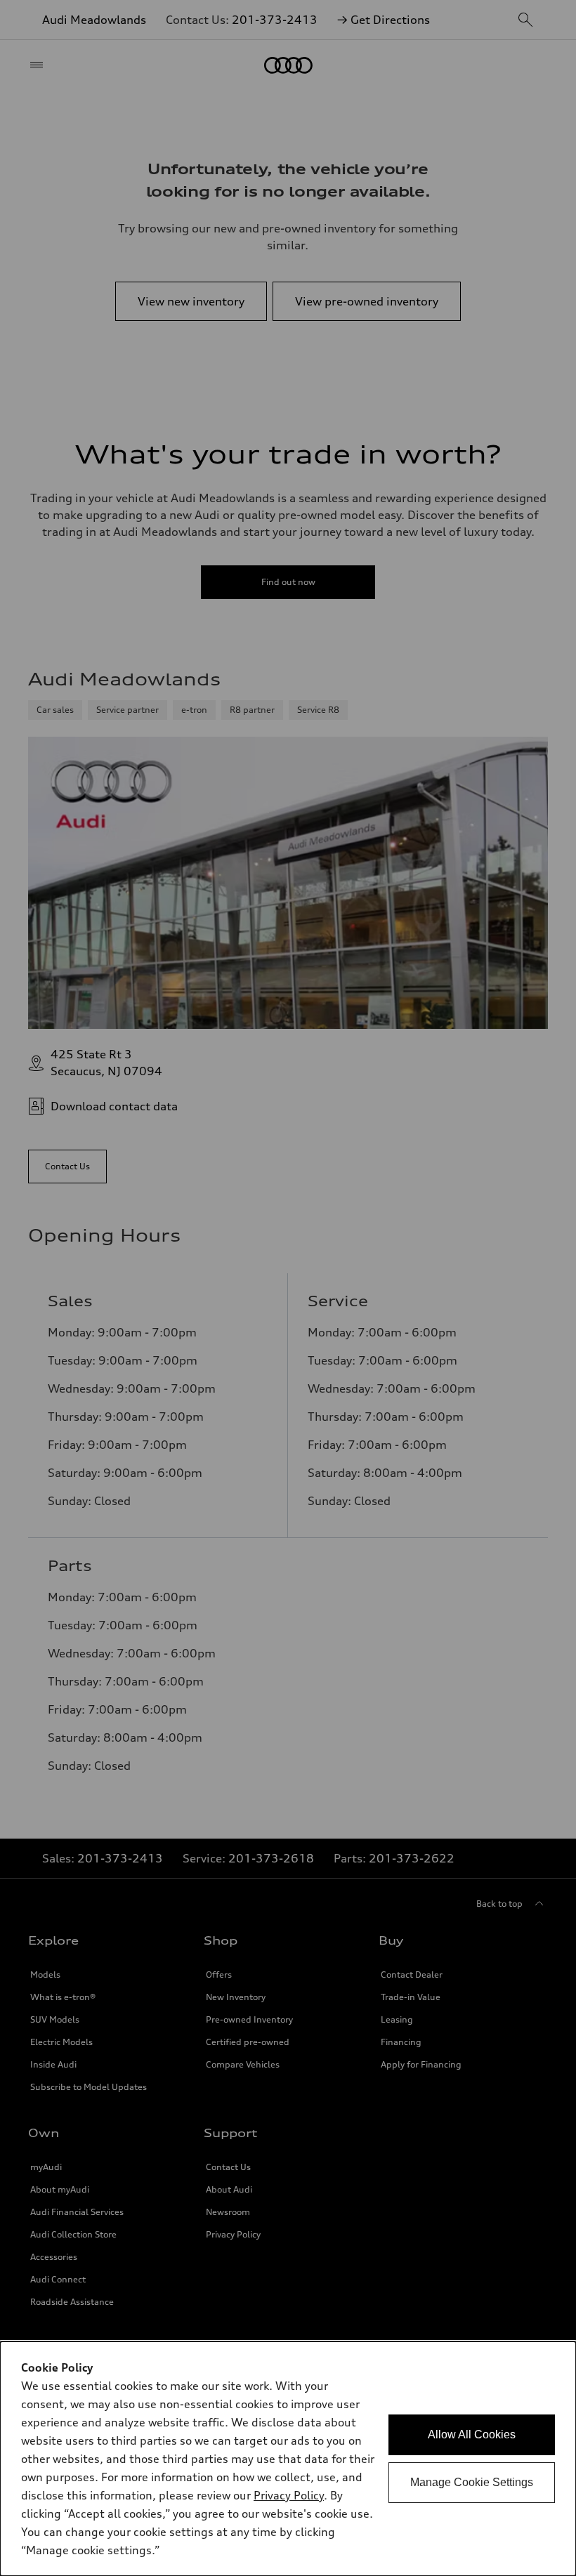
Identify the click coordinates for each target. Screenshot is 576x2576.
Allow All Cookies (472, 2434)
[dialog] (288, 2459)
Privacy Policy (289, 2495)
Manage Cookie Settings (472, 2482)
